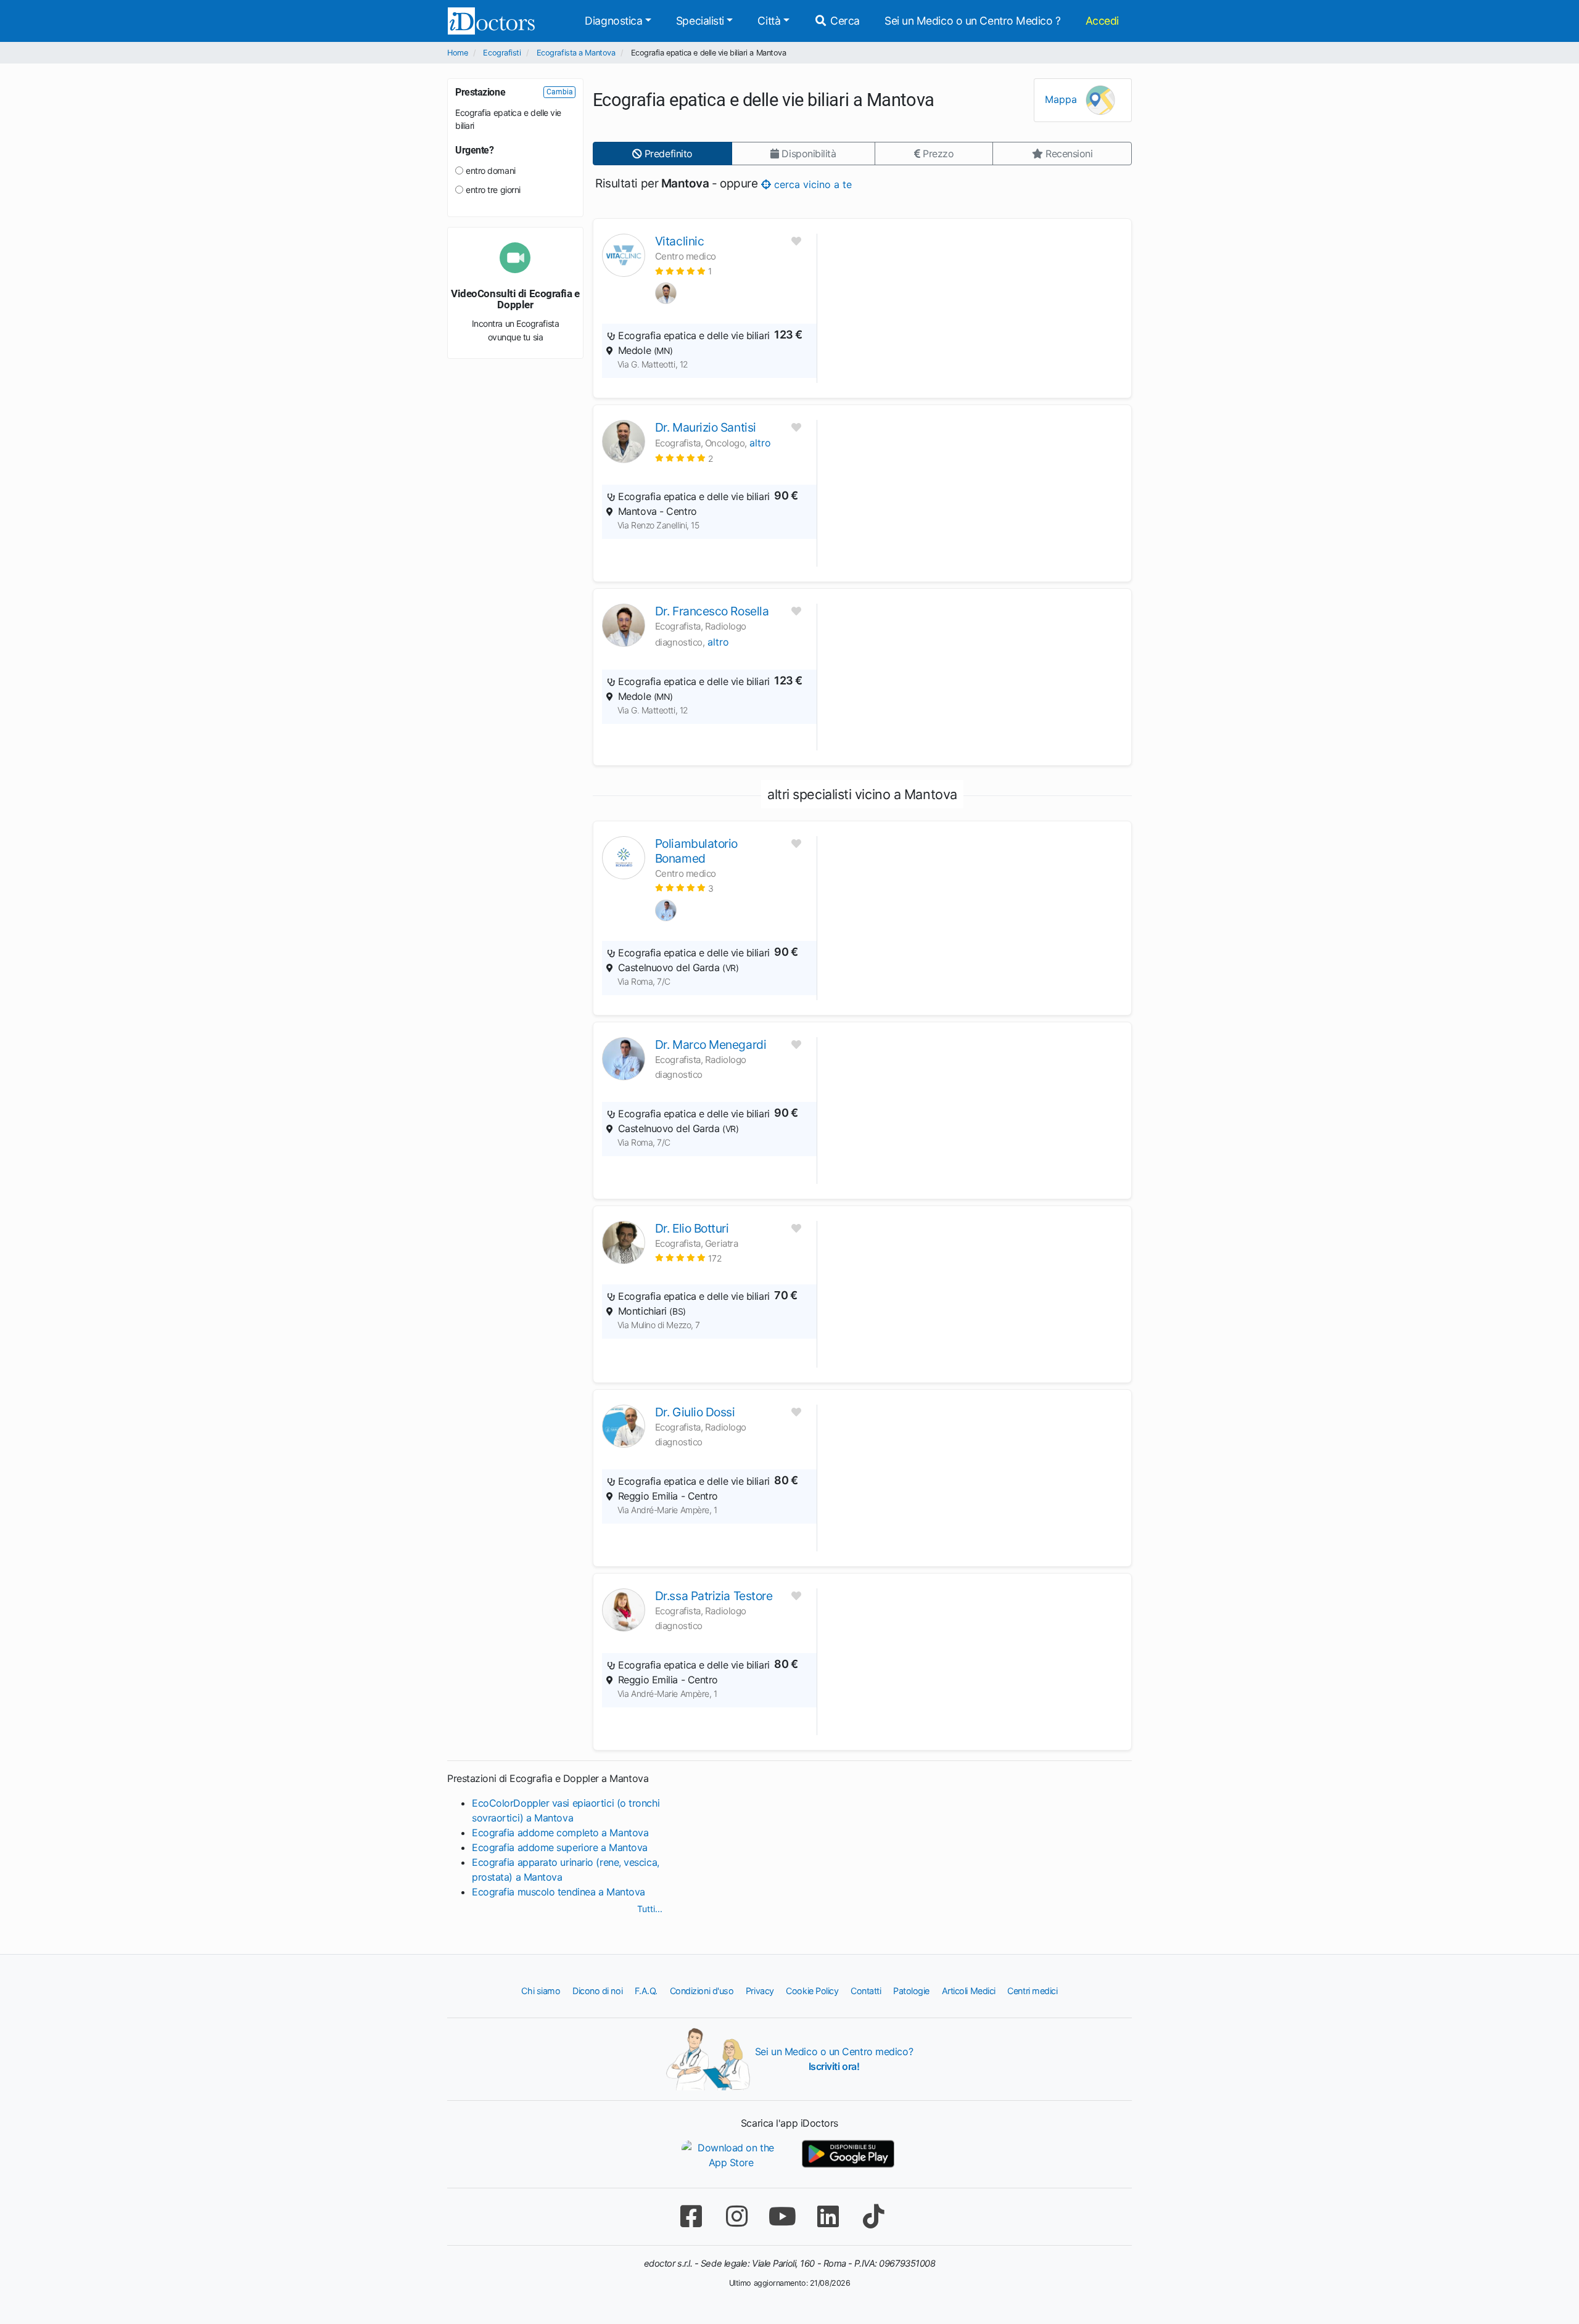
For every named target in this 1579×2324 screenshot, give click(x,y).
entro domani (491, 170)
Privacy (760, 1991)
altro (760, 443)
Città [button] (769, 21)
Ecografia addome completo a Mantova (560, 1833)
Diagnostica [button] (613, 21)
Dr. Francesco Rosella (712, 611)
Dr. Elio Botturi (692, 1228)
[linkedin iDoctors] (828, 2216)
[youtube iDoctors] (782, 2216)
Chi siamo (541, 1991)
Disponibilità (808, 154)
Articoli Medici (969, 1991)
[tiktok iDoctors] (873, 2216)
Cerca (844, 21)
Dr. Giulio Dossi (695, 1412)
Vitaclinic (680, 241)
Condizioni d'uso (702, 1991)
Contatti (866, 1991)
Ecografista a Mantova (576, 53)
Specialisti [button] (700, 21)
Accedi (1102, 21)
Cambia (560, 92)
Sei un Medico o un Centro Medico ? (973, 21)
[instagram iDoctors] (736, 2216)
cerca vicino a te (811, 184)
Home (457, 53)
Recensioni (1067, 154)
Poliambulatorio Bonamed (696, 851)
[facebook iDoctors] (691, 2216)
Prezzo (937, 154)
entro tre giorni (493, 190)
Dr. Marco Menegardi (711, 1045)
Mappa (1062, 99)
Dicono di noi (597, 1991)
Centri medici (1032, 1991)
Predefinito (667, 154)
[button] (683, 271)
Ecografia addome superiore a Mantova (560, 1847)
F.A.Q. (646, 1991)
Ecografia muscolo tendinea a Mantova (559, 1892)
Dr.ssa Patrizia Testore (714, 1596)
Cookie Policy (812, 1991)
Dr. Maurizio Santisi (706, 427)
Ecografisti (502, 53)
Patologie (911, 1991)
